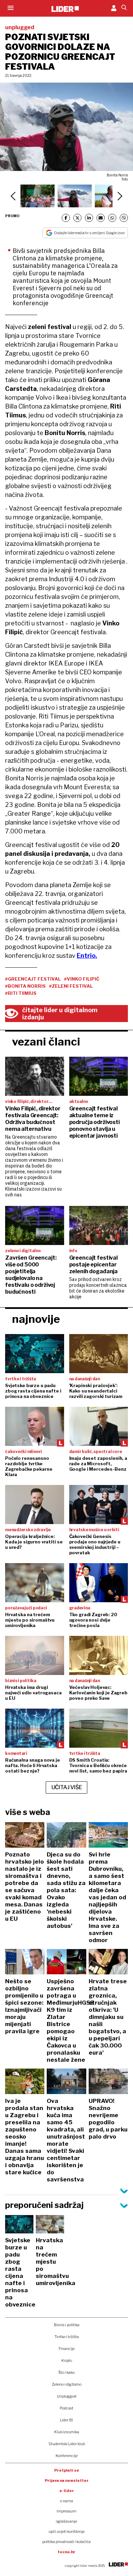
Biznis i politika (67, 2325)
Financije (67, 2349)
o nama (66, 2501)
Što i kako (66, 2372)
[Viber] (124, 218)
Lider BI (66, 2420)
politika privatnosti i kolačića (66, 2542)
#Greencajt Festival (33, 979)
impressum (66, 2511)
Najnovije (36, 1319)
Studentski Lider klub (67, 2444)
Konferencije (67, 2456)
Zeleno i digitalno (67, 2384)
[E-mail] (101, 218)
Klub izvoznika (67, 2432)
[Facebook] (66, 218)
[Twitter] (77, 218)
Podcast (66, 2408)
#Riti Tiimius (21, 993)
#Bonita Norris (25, 986)
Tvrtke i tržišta (67, 2337)
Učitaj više (67, 1787)
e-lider (67, 2491)
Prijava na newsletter (67, 2480)
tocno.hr (66, 2552)
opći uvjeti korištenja (67, 2531)
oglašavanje (66, 2521)
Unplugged (67, 2396)
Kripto (67, 2361)
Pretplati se (67, 2470)
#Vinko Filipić (82, 979)
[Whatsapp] (112, 218)
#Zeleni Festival (71, 986)
